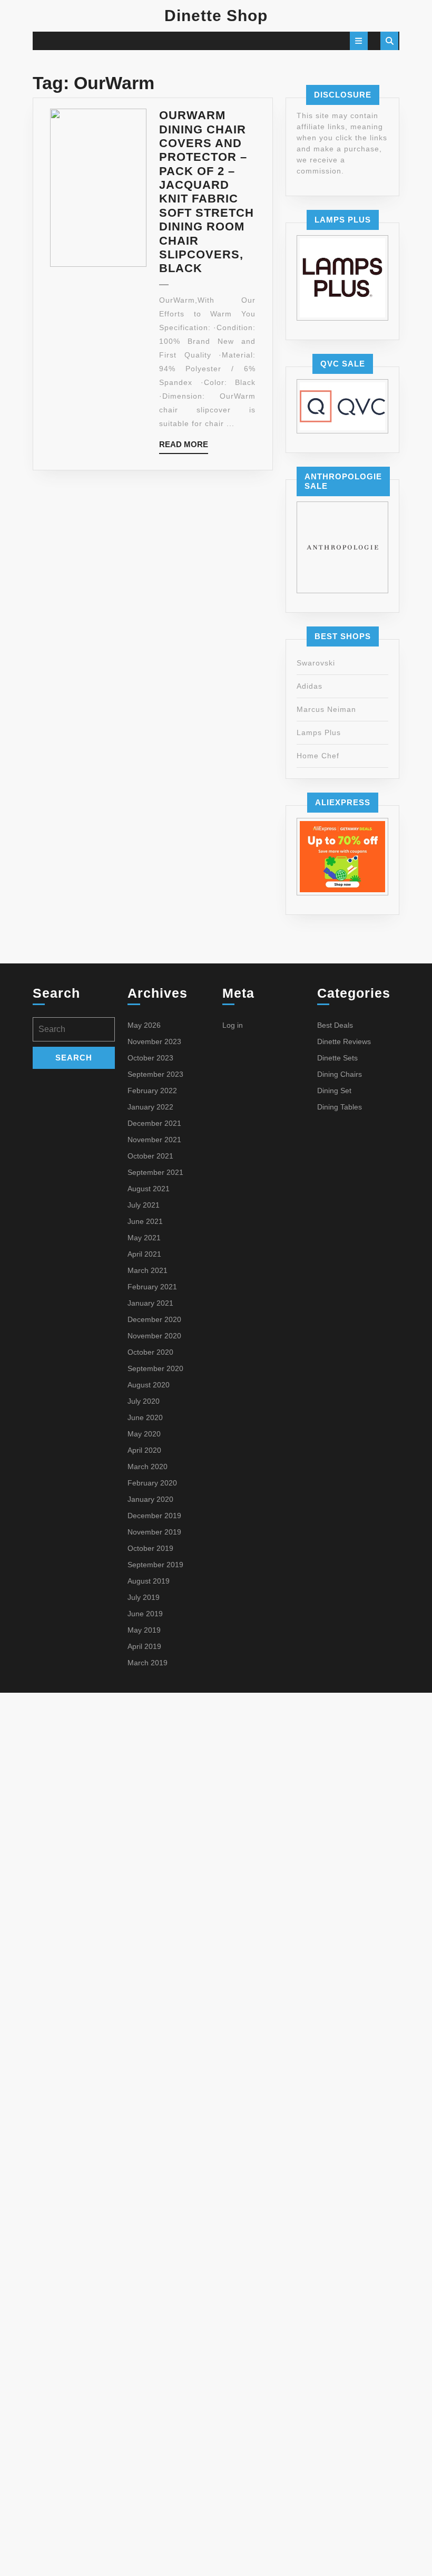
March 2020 (148, 1467)
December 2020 (154, 1319)
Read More (184, 447)
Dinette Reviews (344, 1041)
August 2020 (149, 1385)
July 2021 (144, 1205)
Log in (233, 1025)
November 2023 (154, 1041)
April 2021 (144, 1254)
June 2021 (145, 1221)
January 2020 (150, 1499)
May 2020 (144, 1434)
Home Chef (318, 756)
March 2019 (148, 1663)
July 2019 (144, 1597)
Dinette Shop (216, 16)
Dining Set (334, 1091)
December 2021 (154, 1123)
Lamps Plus (319, 732)
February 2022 (152, 1091)
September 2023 (155, 1074)
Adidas (310, 686)
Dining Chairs (340, 1074)
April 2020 (144, 1450)
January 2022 (150, 1107)
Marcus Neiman (326, 709)
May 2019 (144, 1630)
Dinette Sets (337, 1058)
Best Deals (335, 1025)
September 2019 (155, 1565)
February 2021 (152, 1287)
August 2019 (149, 1581)
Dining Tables (340, 1107)
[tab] (359, 41)
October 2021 (150, 1156)
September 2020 (155, 1368)
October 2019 (150, 1548)
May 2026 (144, 1025)
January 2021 (150, 1303)
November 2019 (154, 1532)
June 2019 (145, 1614)
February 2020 (152, 1483)
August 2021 (149, 1189)
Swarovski (316, 663)
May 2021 (144, 1238)
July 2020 (144, 1401)
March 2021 (148, 1270)
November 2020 (154, 1336)
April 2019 (144, 1646)
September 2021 (155, 1172)
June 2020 (145, 1417)
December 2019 (154, 1516)
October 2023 (150, 1058)
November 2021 (154, 1140)
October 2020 (150, 1352)
